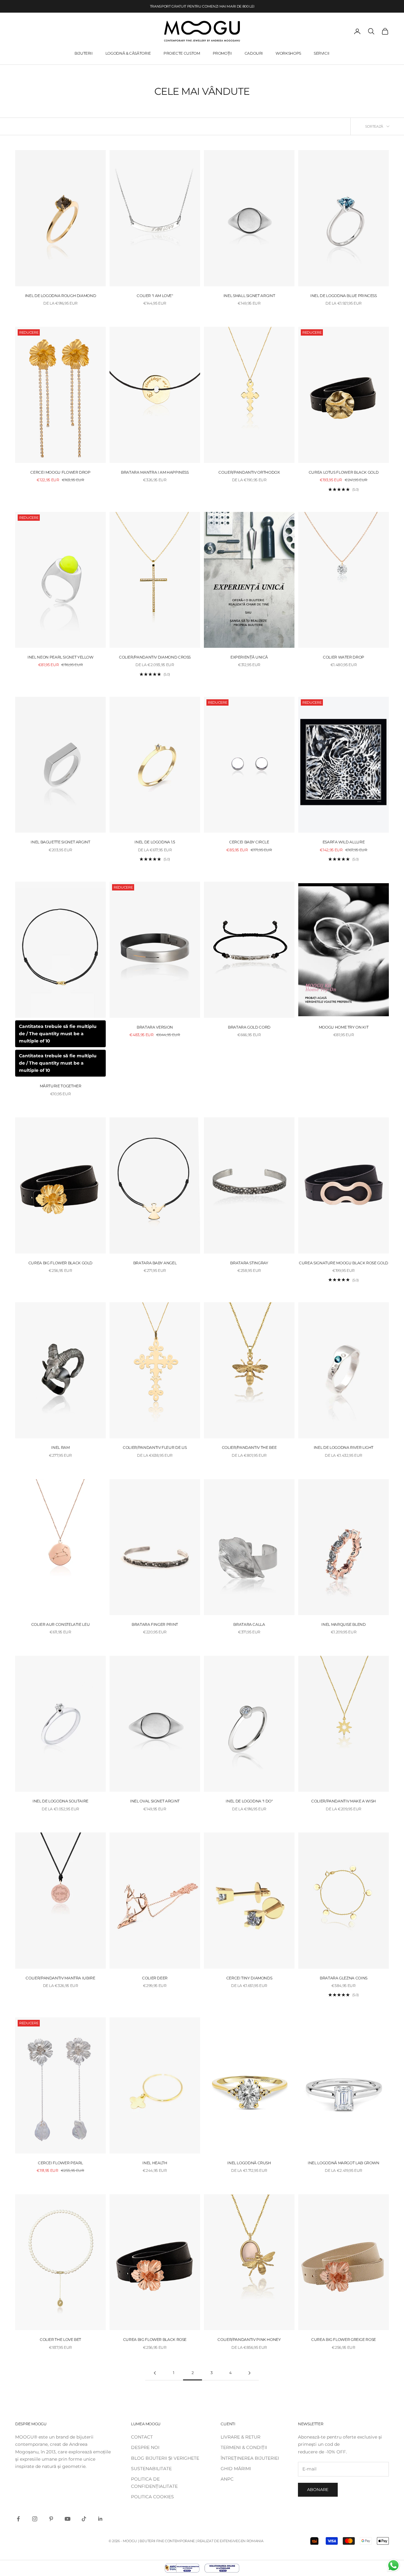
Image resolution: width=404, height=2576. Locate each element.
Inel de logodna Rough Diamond (61, 296)
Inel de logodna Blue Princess (344, 296)
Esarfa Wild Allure (344, 842)
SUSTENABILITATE (151, 2469)
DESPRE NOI (145, 2447)
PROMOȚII (222, 53)
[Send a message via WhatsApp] (393, 2565)
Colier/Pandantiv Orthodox (249, 472)
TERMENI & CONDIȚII (244, 2447)
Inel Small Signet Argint (249, 296)
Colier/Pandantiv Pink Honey (249, 2339)
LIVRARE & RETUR (241, 2437)
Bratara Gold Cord (249, 1027)
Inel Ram (60, 1448)
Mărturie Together (61, 1086)
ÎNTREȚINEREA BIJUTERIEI (250, 2458)
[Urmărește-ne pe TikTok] (84, 2519)
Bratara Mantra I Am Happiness (155, 472)
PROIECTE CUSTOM (182, 53)
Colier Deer (155, 1978)
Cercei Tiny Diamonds (249, 1978)
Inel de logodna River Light (344, 1448)
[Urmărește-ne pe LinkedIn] (100, 2519)
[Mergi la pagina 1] (155, 2373)
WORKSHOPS (288, 53)
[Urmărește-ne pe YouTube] (68, 2519)
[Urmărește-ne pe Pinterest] (51, 2519)
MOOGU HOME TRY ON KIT (344, 1027)
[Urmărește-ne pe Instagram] (35, 2519)
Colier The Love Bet (60, 2339)
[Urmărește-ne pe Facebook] (18, 2519)
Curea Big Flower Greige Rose (344, 2339)
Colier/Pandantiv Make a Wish (344, 1801)
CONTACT (142, 2437)
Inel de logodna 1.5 (155, 842)
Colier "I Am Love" (155, 296)
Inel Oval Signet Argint (155, 1801)
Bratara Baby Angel (155, 1263)
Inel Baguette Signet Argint (60, 842)
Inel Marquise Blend (343, 1624)
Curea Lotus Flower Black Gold (344, 472)
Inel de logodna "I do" (249, 1801)
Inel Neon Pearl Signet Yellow (60, 657)
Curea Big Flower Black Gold (60, 1263)
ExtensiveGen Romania (241, 2541)
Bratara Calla (249, 1624)
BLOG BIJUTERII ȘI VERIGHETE (165, 2458)
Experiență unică (249, 657)
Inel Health (155, 2163)
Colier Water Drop (344, 657)
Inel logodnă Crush (249, 2163)
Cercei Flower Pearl (60, 2163)
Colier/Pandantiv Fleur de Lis (155, 1448)
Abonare (318, 2489)
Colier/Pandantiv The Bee (249, 1448)
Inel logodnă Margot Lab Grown (344, 2163)
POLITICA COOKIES (152, 2497)
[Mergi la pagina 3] (249, 2373)
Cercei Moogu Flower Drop (60, 472)
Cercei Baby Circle (249, 842)
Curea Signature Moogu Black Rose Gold (344, 1263)
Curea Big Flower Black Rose (155, 2339)
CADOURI (254, 53)
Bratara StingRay (249, 1263)
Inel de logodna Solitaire (60, 1801)
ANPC (227, 2479)
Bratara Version (155, 1027)
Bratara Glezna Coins (344, 1978)
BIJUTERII (84, 53)
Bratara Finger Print (155, 1624)
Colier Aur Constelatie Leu (61, 1624)
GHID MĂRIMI (236, 2469)
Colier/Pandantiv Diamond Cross (155, 657)
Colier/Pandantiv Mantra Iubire (60, 1978)
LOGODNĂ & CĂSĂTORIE (128, 53)
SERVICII (322, 53)
